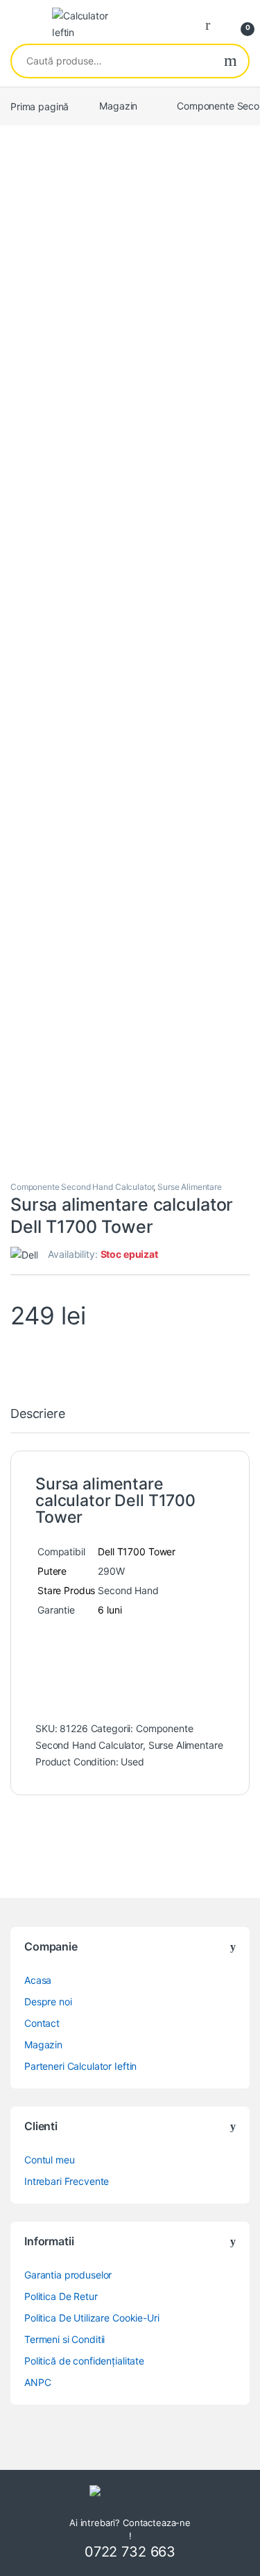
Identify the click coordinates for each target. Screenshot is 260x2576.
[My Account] (213, 24)
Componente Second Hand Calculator (82, 1187)
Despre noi (48, 2002)
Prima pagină (40, 106)
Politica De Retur (61, 2296)
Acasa (38, 1980)
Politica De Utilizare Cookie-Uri (92, 2318)
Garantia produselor (68, 2275)
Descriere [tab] (38, 1414)
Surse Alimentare (190, 1187)
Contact (42, 2023)
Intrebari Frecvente (67, 2181)
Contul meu (50, 2160)
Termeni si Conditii (64, 2339)
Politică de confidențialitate (84, 2361)
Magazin (118, 106)
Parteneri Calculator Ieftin (80, 2066)
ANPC (37, 2382)
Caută (231, 61)
